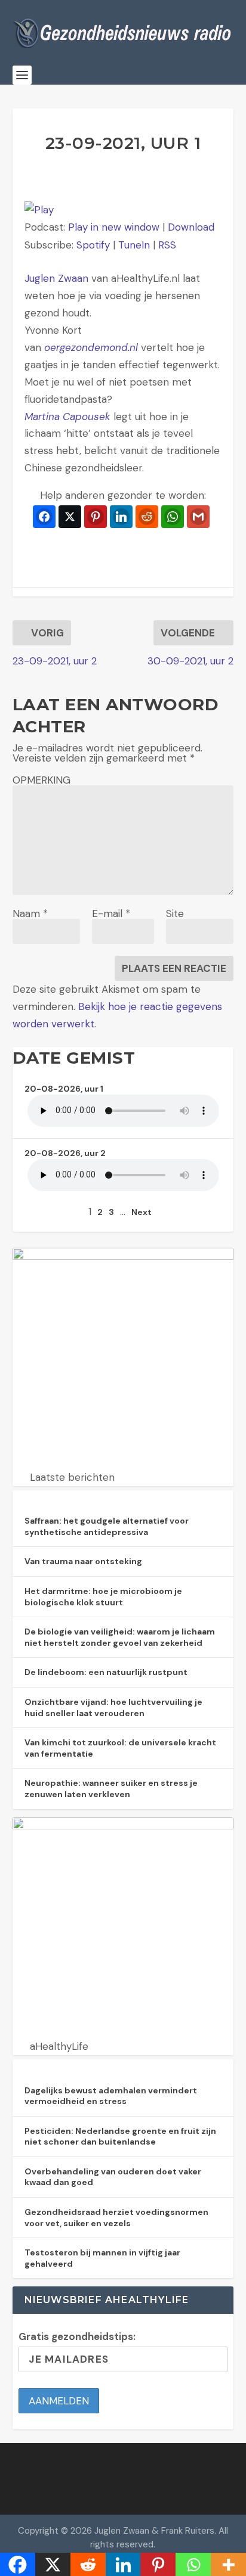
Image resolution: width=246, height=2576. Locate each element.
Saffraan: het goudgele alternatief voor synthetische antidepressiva (107, 1526)
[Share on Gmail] (198, 517)
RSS (167, 245)
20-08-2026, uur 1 (64, 1089)
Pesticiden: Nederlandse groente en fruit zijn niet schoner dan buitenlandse (120, 2137)
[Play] (39, 210)
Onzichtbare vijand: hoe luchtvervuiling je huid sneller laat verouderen (113, 1708)
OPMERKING (41, 780)
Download (191, 227)
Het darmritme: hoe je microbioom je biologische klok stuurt (103, 1597)
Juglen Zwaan (56, 278)
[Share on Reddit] (147, 517)
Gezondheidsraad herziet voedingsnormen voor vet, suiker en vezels (116, 2218)
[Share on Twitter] (70, 517)
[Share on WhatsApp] (173, 517)
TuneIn (134, 245)
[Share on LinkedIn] (121, 517)
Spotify (93, 245)
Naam (30, 913)
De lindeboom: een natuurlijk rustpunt (106, 1672)
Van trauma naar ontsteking (83, 1561)
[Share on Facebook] (44, 517)
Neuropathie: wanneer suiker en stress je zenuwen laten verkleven (111, 1789)
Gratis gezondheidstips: (77, 2336)
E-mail (111, 913)
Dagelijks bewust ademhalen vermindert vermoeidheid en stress (111, 2096)
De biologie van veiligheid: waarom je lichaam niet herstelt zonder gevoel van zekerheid (120, 1637)
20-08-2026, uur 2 (65, 1153)
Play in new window (114, 227)
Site (175, 913)
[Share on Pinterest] (96, 517)
